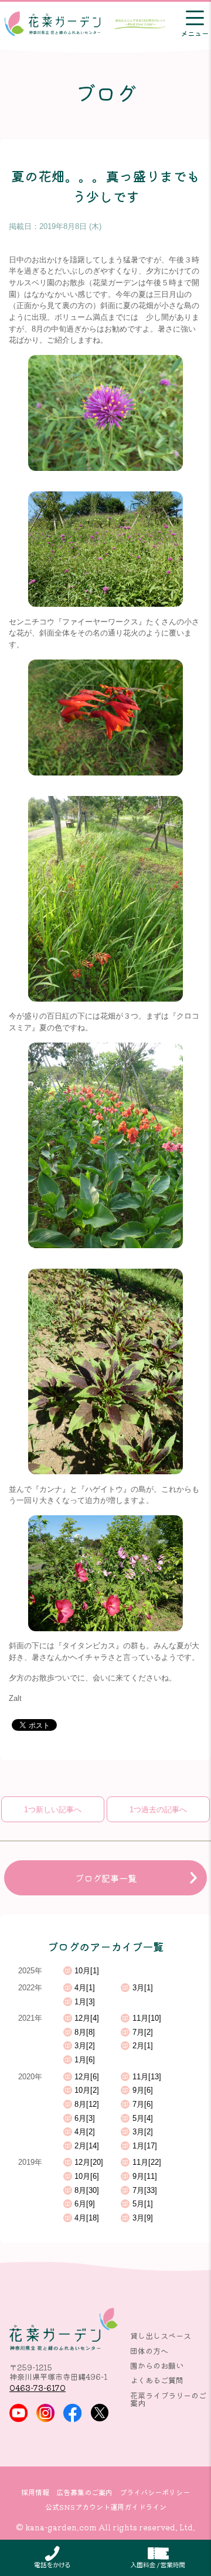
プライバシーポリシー (155, 2492)
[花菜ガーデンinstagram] (45, 2413)
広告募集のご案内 (84, 2492)
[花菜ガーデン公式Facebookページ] (72, 2413)
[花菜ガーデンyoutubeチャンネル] (18, 2413)
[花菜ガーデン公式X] (100, 2413)
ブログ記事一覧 (106, 1878)
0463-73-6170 (38, 2388)
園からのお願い (157, 2365)
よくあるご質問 (157, 2380)
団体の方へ (149, 2351)
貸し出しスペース (161, 2336)
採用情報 (35, 2492)
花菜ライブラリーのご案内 (168, 2399)
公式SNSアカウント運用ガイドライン (106, 2507)
